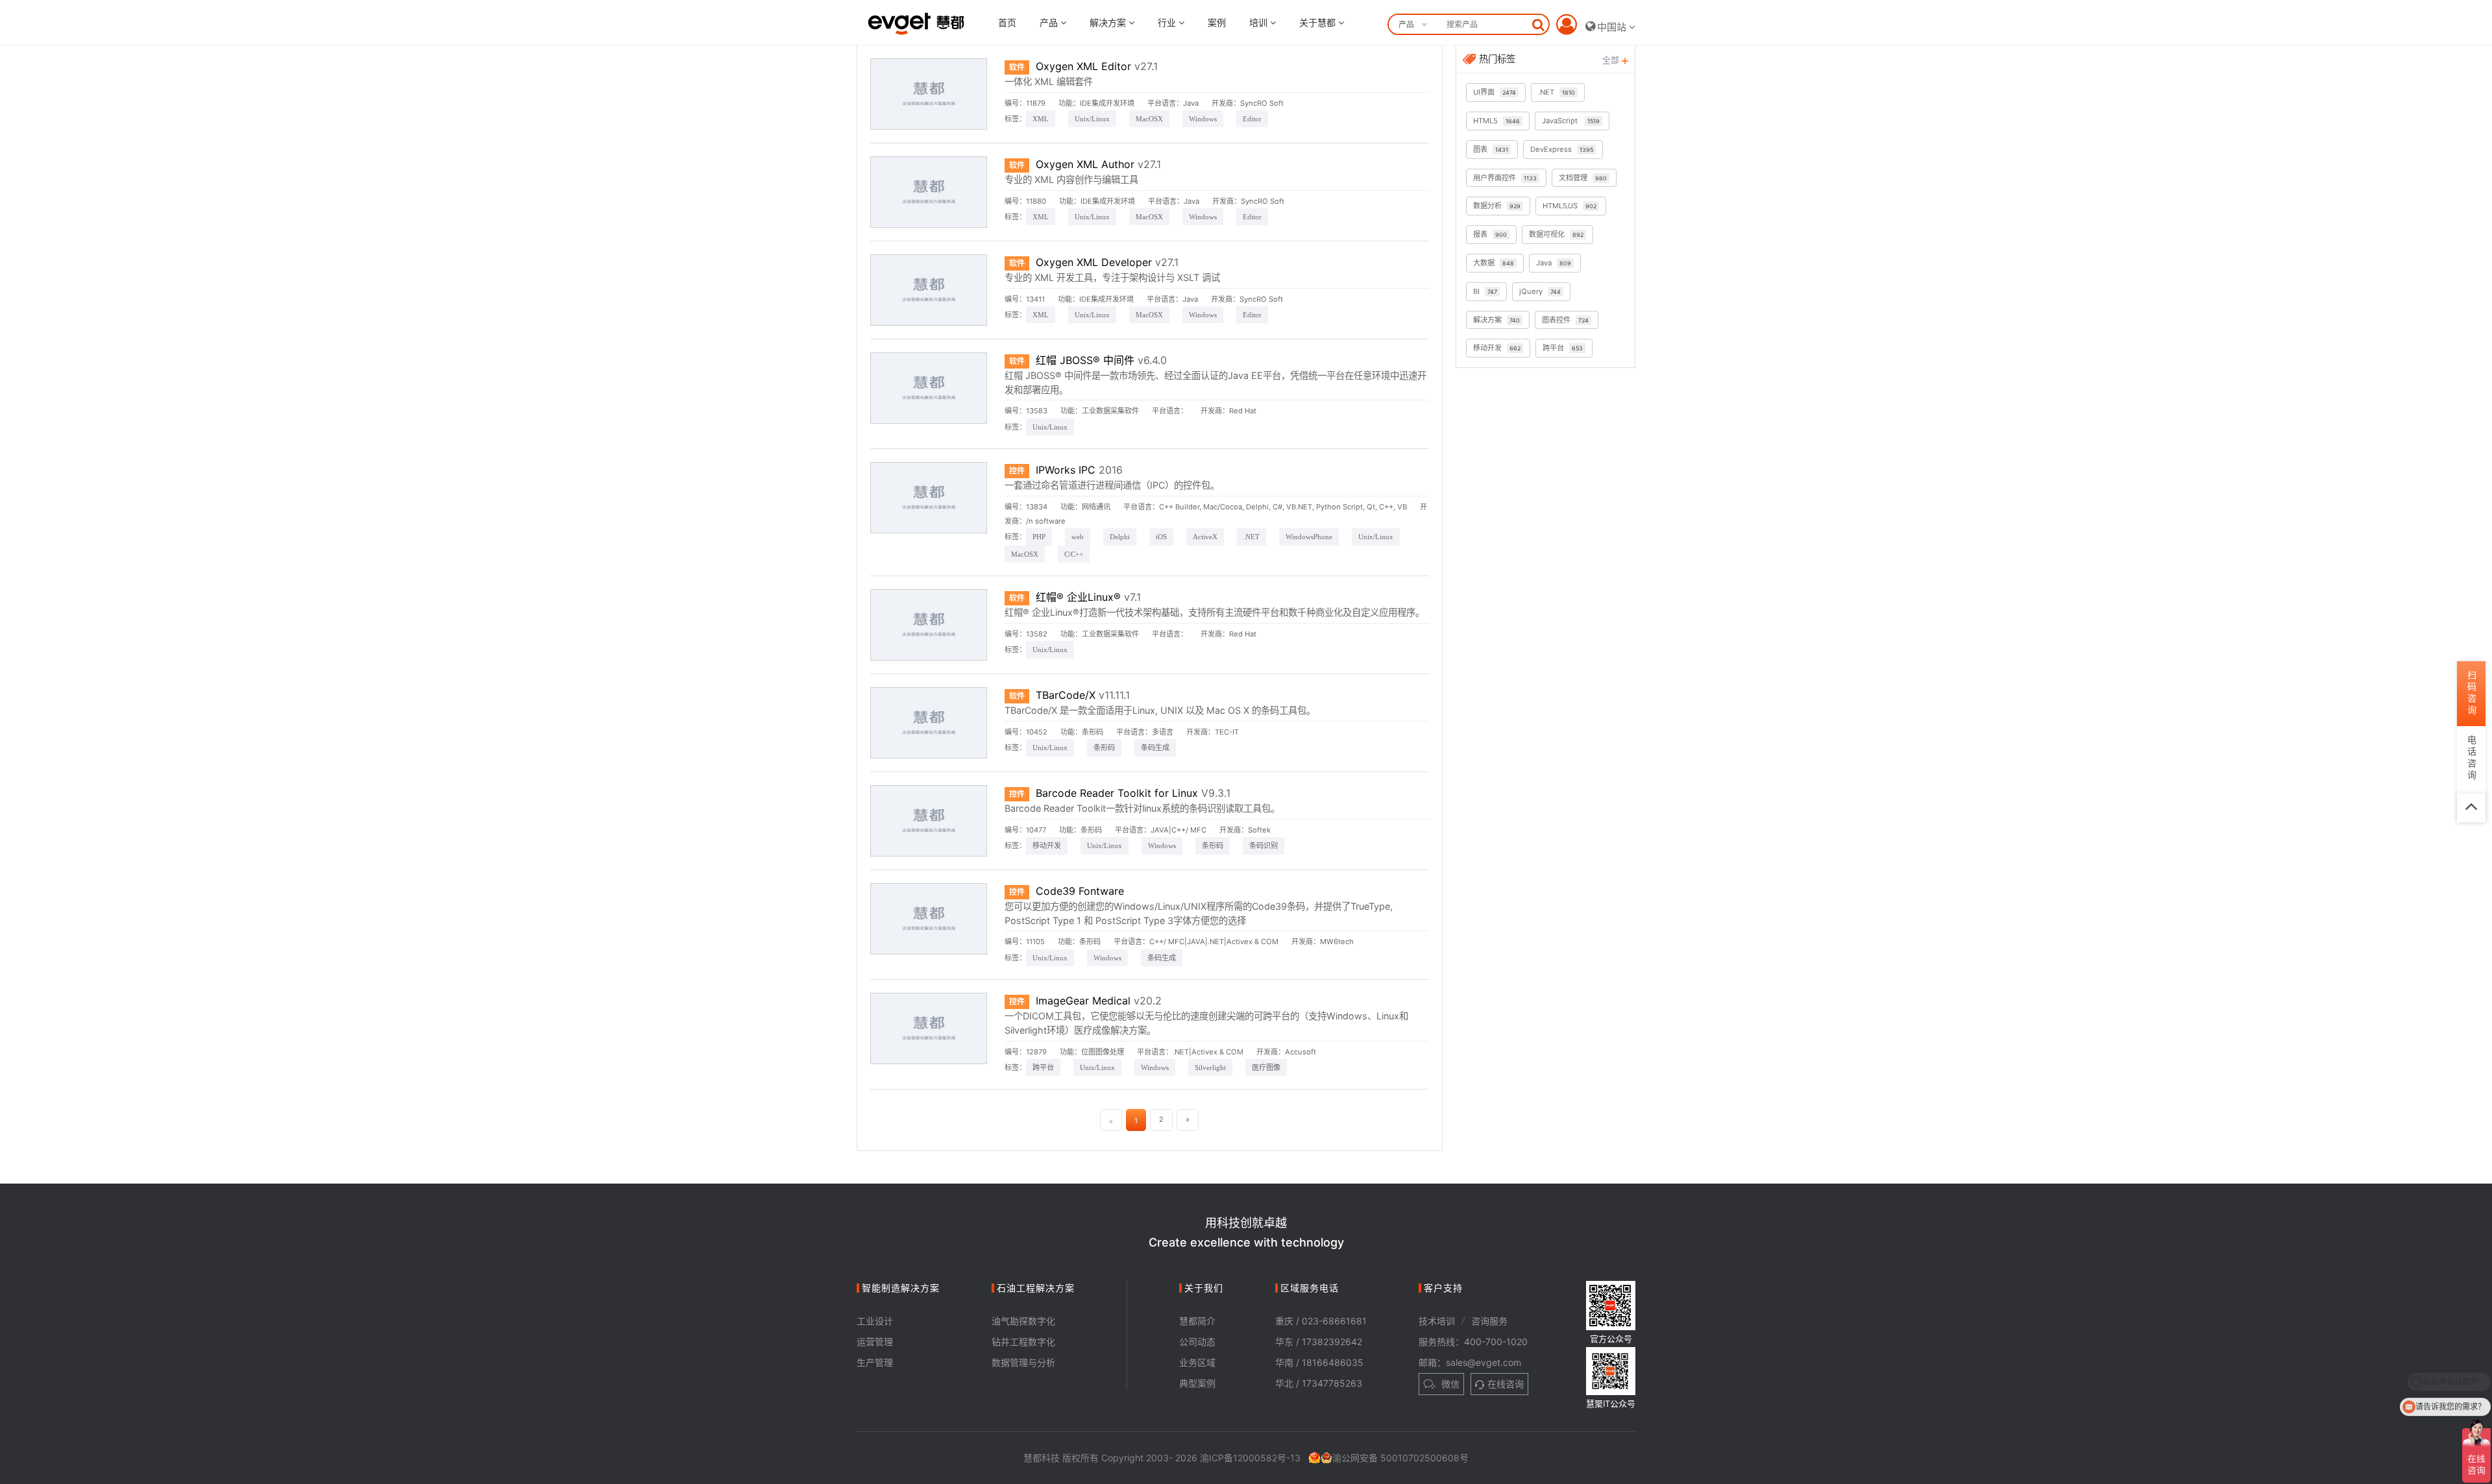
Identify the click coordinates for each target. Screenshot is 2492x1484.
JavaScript (1571, 121)
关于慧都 (1319, 22)
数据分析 (1497, 206)
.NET (1252, 537)
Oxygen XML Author (1085, 164)
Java (1554, 263)
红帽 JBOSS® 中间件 (1085, 360)
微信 (1449, 1384)
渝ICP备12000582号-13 (1250, 1458)
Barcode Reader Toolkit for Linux (1117, 793)
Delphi (1120, 537)
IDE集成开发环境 (1107, 103)
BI (1485, 291)
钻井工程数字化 (1023, 1342)
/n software (1046, 521)
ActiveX (1205, 537)
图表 (1491, 149)
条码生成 (1155, 748)
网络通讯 (1096, 507)
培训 (1260, 22)
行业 (1168, 22)
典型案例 (1197, 1383)
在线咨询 (1506, 1384)
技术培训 (1437, 1321)
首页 (1007, 22)
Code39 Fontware (1080, 891)
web (1078, 537)
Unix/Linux (1092, 119)
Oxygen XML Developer (1094, 262)
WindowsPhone (1309, 537)
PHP (1039, 537)
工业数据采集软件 (1110, 411)
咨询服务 (1489, 1321)
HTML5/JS (1570, 206)
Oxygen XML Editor (1083, 66)
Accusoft (1301, 1052)
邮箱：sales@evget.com (1470, 1362)
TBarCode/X (1066, 695)
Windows (1203, 119)
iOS (1161, 537)
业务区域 (1197, 1362)
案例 (1217, 22)
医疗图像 (1266, 1067)
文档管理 (1583, 178)
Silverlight (1210, 1067)
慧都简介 (1197, 1321)
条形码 (1093, 732)
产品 (1050, 22)
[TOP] (2471, 808)
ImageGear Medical (1083, 1001)
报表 (1490, 234)
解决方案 (1109, 22)
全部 (1612, 60)
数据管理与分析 (1023, 1362)
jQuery (1540, 291)
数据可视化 (1556, 234)
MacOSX (1149, 119)
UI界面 (1495, 92)
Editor (1252, 119)
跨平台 (1043, 1067)
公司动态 (1197, 1342)
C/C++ (1074, 554)
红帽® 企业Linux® (1078, 597)
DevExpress (1562, 149)
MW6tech (1337, 942)
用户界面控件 (1505, 178)
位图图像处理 (1103, 1052)
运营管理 (875, 1342)
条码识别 (1264, 845)
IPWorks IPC (1066, 470)
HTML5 (1496, 121)
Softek (1259, 830)
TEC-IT (1227, 732)
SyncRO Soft (1262, 103)
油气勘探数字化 (1023, 1321)
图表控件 (1565, 320)
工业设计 (875, 1321)
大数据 (1494, 263)
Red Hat (1243, 411)
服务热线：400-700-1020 (1473, 1342)
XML (1041, 119)
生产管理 (875, 1362)
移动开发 (1047, 845)
